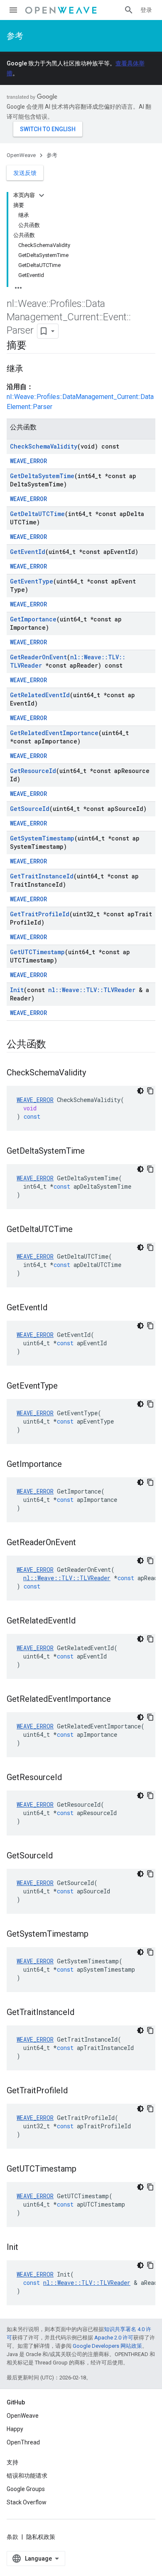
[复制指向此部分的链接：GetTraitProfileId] (76, 2091)
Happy (15, 2429)
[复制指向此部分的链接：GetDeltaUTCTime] (81, 1230)
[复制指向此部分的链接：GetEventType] (66, 1387)
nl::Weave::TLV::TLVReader (92, 990)
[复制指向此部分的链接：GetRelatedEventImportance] (119, 1700)
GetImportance (33, 619)
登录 (146, 10)
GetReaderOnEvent (38, 657)
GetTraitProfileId (40, 914)
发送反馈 (25, 173)
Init (17, 990)
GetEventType (32, 581)
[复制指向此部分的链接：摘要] (35, 346)
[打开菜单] (13, 10)
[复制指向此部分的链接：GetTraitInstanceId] (83, 2013)
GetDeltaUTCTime (37, 514)
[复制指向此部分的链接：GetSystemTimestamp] (97, 1935)
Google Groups (26, 2489)
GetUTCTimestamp (37, 952)
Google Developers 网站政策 (107, 2346)
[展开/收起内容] (42, 195)
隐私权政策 (41, 2537)
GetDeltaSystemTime (42, 476)
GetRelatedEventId (40, 695)
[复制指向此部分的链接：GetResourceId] (70, 1778)
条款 (12, 2537)
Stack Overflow (27, 2502)
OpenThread (23, 2442)
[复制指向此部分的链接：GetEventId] (56, 1308)
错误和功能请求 (27, 2476)
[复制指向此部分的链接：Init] (27, 2248)
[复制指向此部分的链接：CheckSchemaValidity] (94, 1073)
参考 (15, 36)
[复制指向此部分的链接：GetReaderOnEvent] (84, 1543)
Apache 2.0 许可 (114, 2338)
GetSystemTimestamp (42, 838)
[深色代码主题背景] (140, 1091)
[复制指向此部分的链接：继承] (32, 369)
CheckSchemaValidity (44, 446)
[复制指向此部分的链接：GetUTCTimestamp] (85, 2170)
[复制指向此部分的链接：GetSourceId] (61, 1856)
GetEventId (28, 552)
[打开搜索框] (129, 10)
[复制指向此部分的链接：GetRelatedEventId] (84, 1621)
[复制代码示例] (150, 1091)
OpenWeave (21, 155)
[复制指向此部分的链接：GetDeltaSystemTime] (93, 1152)
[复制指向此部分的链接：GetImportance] (70, 1465)
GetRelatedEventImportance (54, 733)
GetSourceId (30, 809)
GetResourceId (33, 771)
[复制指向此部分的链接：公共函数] (54, 1045)
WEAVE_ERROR (28, 461)
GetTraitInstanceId (42, 876)
